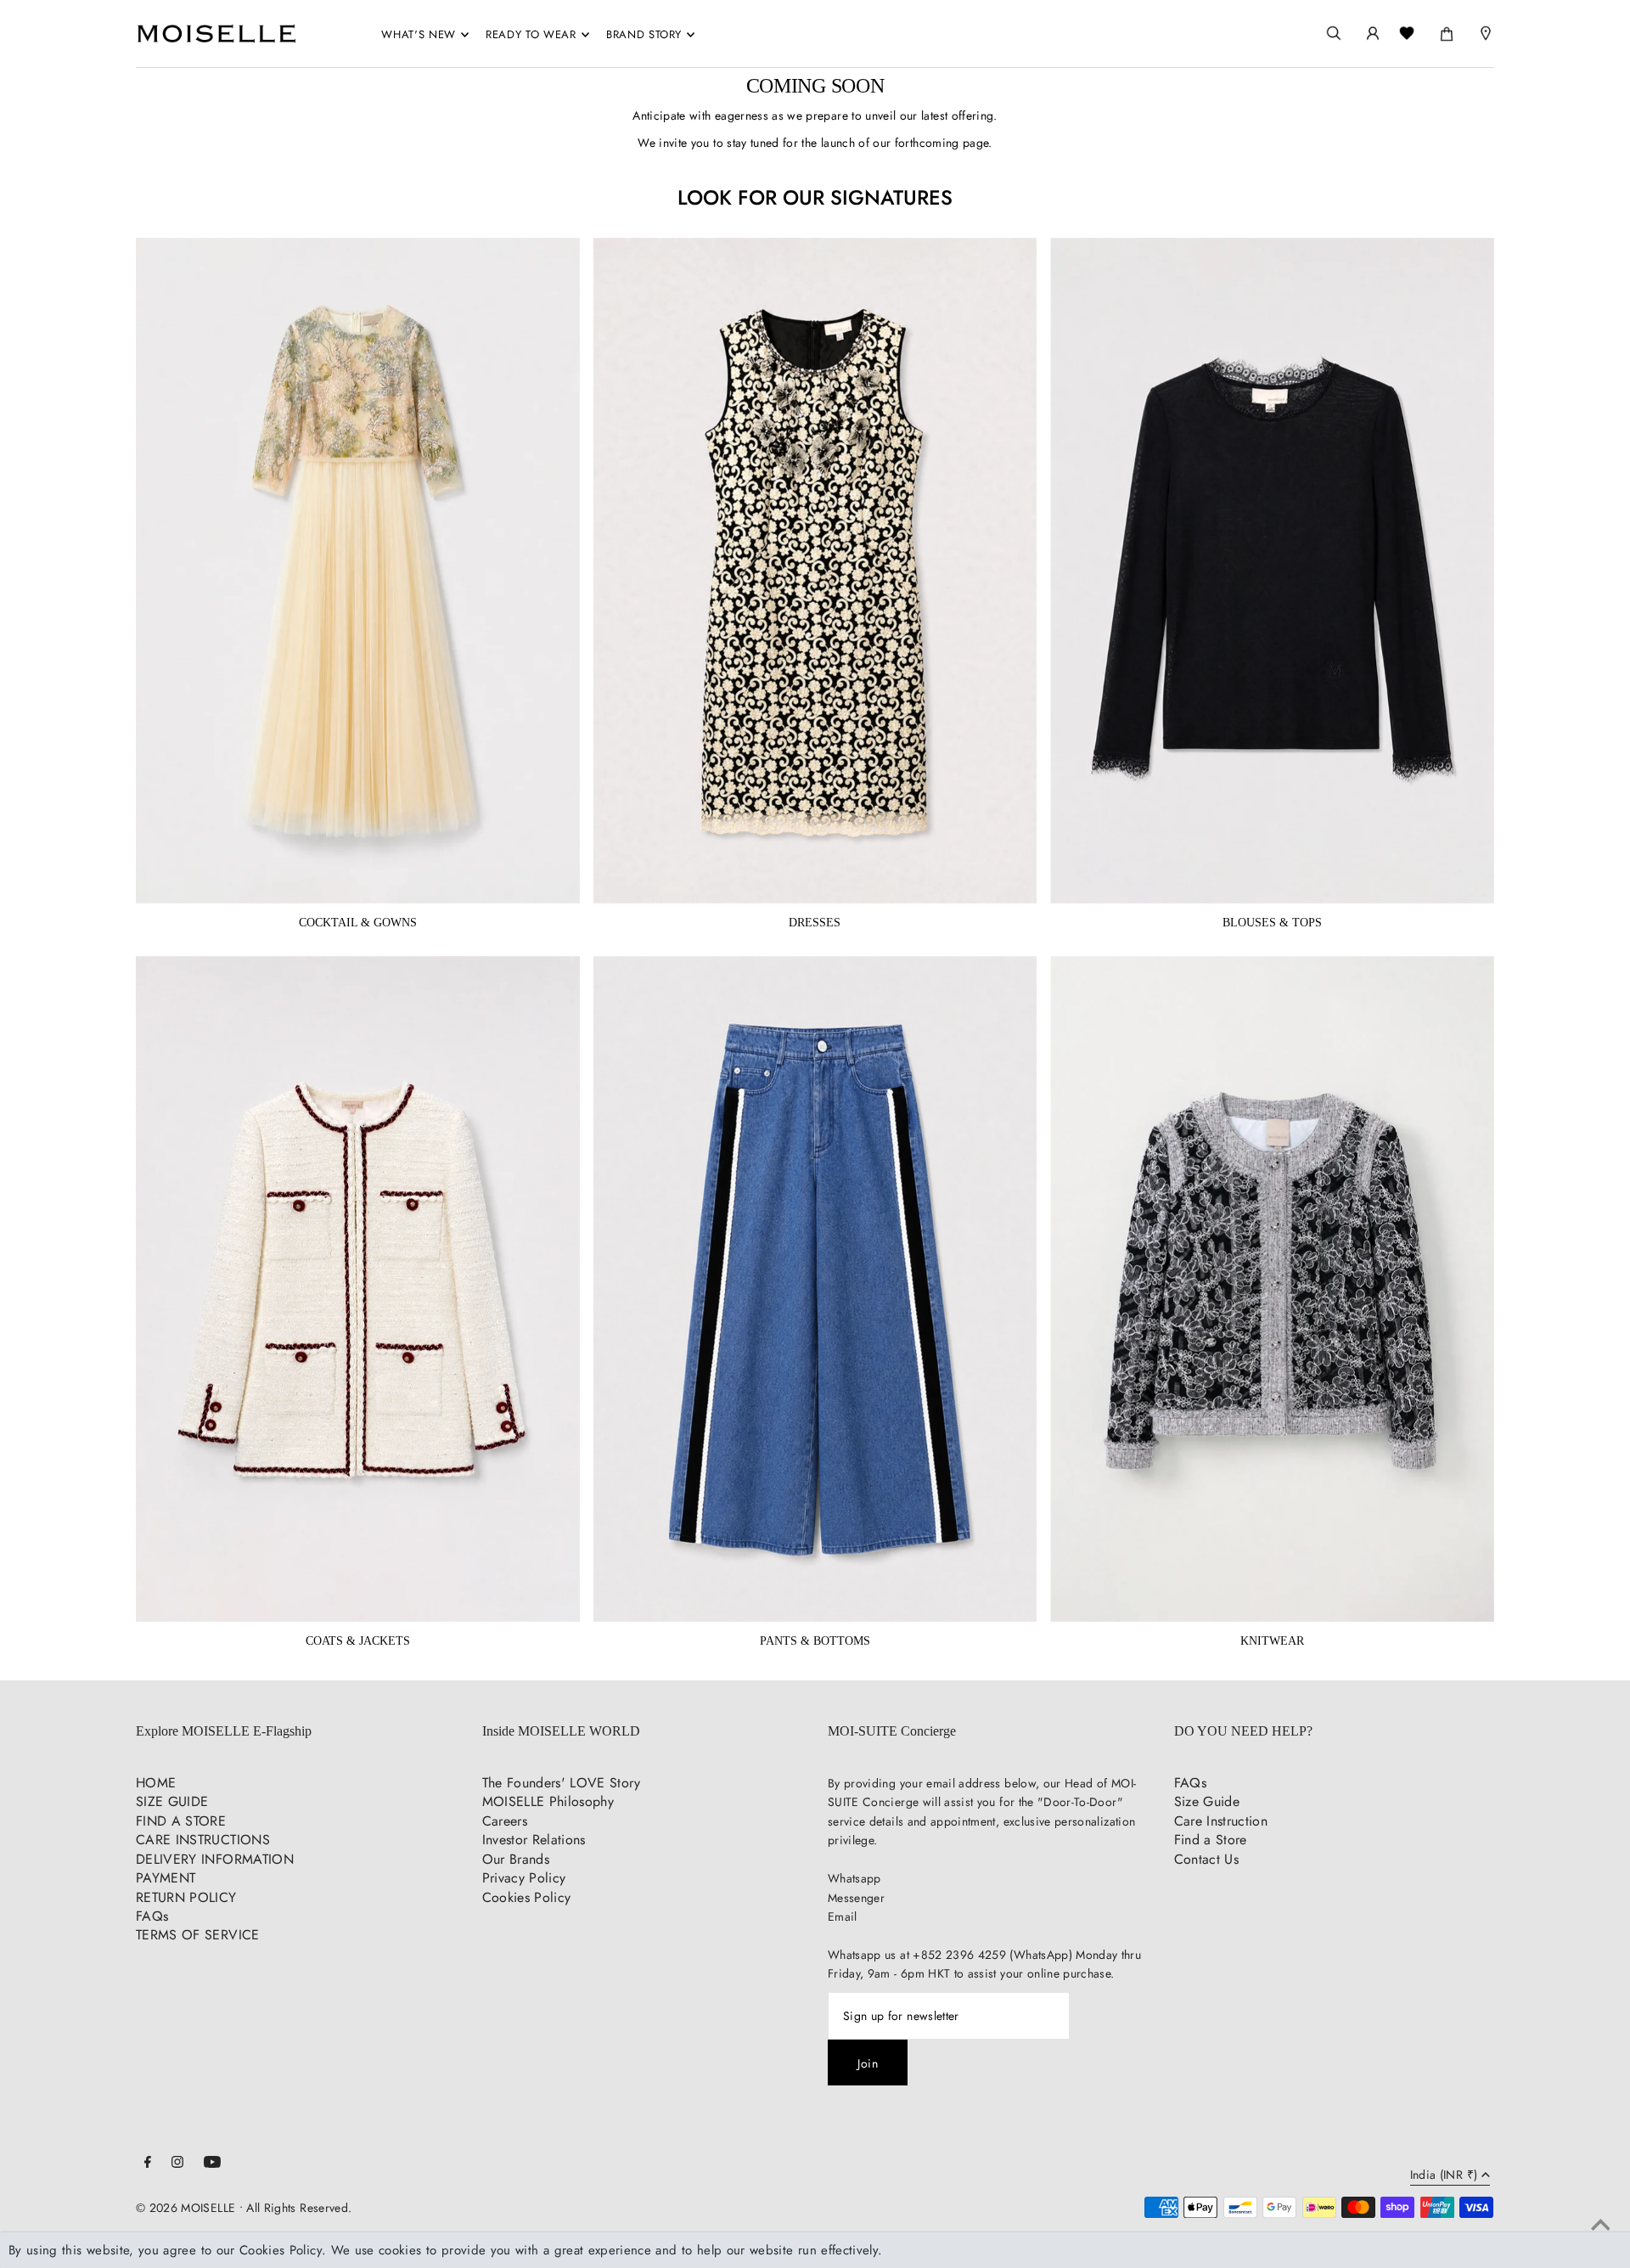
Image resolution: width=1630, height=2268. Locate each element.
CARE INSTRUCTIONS (203, 1840)
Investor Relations (534, 1840)
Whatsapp (854, 1878)
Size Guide (1207, 1801)
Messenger (856, 1898)
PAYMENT (166, 1878)
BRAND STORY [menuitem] (644, 34)
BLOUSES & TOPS (1272, 923)
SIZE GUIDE (172, 1801)
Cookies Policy (527, 1897)
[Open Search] (1334, 34)
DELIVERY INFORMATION (215, 1859)
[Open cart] (1447, 31)
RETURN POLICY (186, 1897)
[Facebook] (148, 2164)
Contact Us (1207, 1859)
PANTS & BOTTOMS (815, 1641)
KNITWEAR (1272, 1641)
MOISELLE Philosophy (548, 1801)
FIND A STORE (181, 1821)
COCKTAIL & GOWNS (358, 923)
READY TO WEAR (531, 34)
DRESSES (815, 923)
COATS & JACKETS (358, 1641)
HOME (156, 1783)
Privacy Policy (524, 1878)
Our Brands (516, 1859)
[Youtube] (212, 2164)
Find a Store (1211, 1840)
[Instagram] (177, 2164)
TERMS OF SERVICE (198, 1935)
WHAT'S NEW (419, 34)
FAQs (152, 1916)
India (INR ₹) (1444, 2176)
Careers (505, 1821)
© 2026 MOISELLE (185, 2208)
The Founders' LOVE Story (561, 1783)
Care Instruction (1221, 1821)
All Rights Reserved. (299, 2208)
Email (843, 1916)
